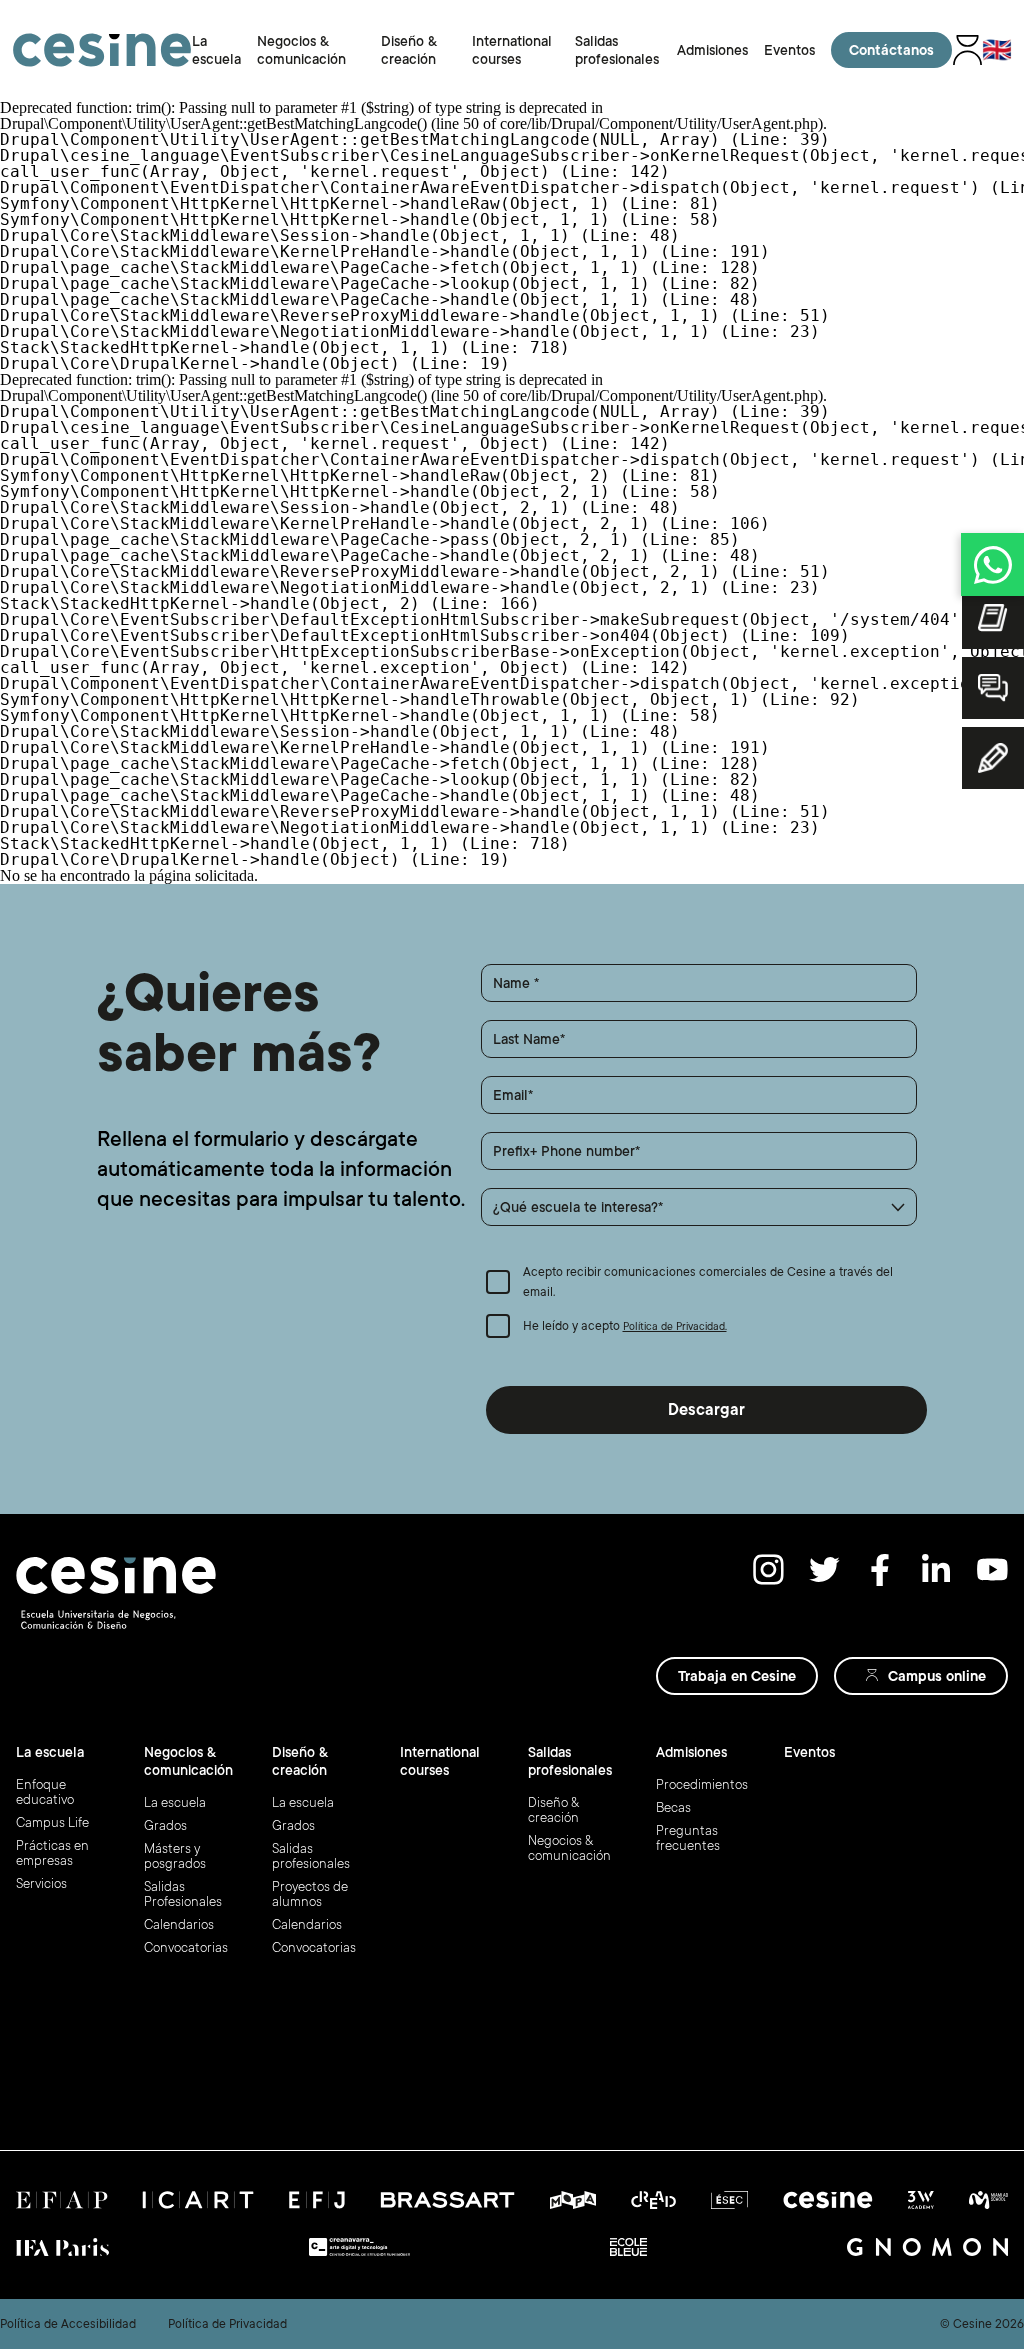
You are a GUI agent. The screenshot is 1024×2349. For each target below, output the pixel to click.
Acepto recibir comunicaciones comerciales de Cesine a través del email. (708, 1282)
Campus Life (52, 1822)
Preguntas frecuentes (688, 1838)
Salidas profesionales (311, 1856)
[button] (699, 1207)
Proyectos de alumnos (310, 1894)
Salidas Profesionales (183, 1894)
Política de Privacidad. (675, 1327)
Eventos (789, 50)
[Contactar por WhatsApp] (992, 564)
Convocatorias (186, 1947)
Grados (165, 1825)
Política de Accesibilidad (68, 2324)
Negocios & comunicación (569, 1848)
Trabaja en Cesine (737, 1676)
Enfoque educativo (45, 1792)
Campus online (937, 1676)
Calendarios (179, 1924)
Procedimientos (702, 1784)
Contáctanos (891, 50)
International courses (440, 1761)
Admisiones (712, 50)
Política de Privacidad (227, 2324)
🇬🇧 (997, 50)
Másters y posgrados (175, 1856)
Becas (673, 1807)
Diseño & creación (553, 1810)
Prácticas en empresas (52, 1853)
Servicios (41, 1883)
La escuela (175, 1802)
